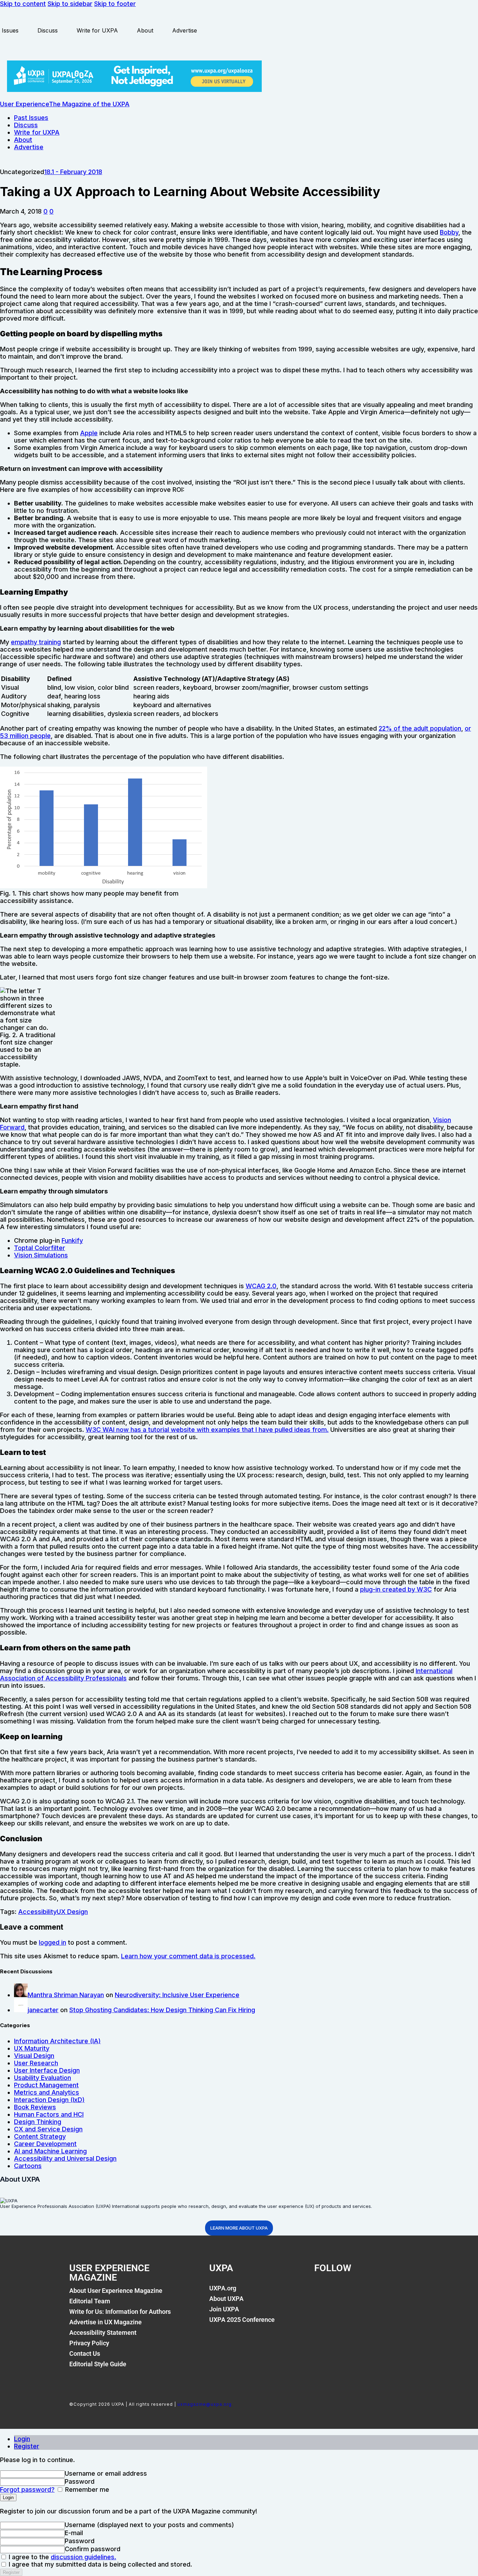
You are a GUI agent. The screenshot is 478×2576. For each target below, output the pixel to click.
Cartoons (28, 2166)
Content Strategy (40, 2136)
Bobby (449, 232)
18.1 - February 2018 (73, 172)
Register (27, 2446)
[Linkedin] (371, 2292)
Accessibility (37, 1912)
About (145, 30)
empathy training (36, 642)
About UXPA (226, 2299)
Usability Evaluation (43, 2078)
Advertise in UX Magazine (106, 2322)
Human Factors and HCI (49, 2114)
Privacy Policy (89, 2343)
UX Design (72, 1912)
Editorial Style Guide (98, 2364)
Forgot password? (27, 2489)
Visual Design (34, 2056)
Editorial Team (90, 2301)
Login (22, 2439)
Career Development (45, 2144)
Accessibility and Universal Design (65, 2158)
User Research (36, 2063)
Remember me (86, 2489)
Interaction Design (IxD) (49, 2100)
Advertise (185, 30)
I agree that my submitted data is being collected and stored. (100, 2564)
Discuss (48, 30)
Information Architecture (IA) (57, 2041)
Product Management (46, 2085)
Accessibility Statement (103, 2333)
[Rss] (394, 2292)
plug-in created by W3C (396, 1589)
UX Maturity (32, 2048)
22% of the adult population (420, 728)
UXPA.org (223, 2288)
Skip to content (23, 4)
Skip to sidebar (70, 4)
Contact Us (85, 2353)
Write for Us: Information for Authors (120, 2312)
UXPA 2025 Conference (242, 2320)
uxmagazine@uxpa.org (205, 2404)
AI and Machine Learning (50, 2151)
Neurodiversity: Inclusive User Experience (177, 1995)
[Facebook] (323, 2292)
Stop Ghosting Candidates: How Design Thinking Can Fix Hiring (162, 2010)
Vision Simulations (41, 1255)
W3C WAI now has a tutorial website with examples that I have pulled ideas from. (207, 1430)
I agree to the (62, 2557)
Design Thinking (38, 2122)
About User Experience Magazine (116, 2291)
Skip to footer (115, 4)
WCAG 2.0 (261, 1286)
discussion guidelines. (83, 2557)
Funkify (72, 1240)
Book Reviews (35, 2107)
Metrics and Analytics (47, 2092)
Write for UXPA (97, 30)
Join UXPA (224, 2309)
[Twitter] (347, 2292)
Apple (89, 433)
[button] (45, 211)
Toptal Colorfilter (40, 1248)
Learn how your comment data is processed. (188, 1956)
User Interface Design (47, 2070)
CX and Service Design (48, 2129)
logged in (52, 1942)
